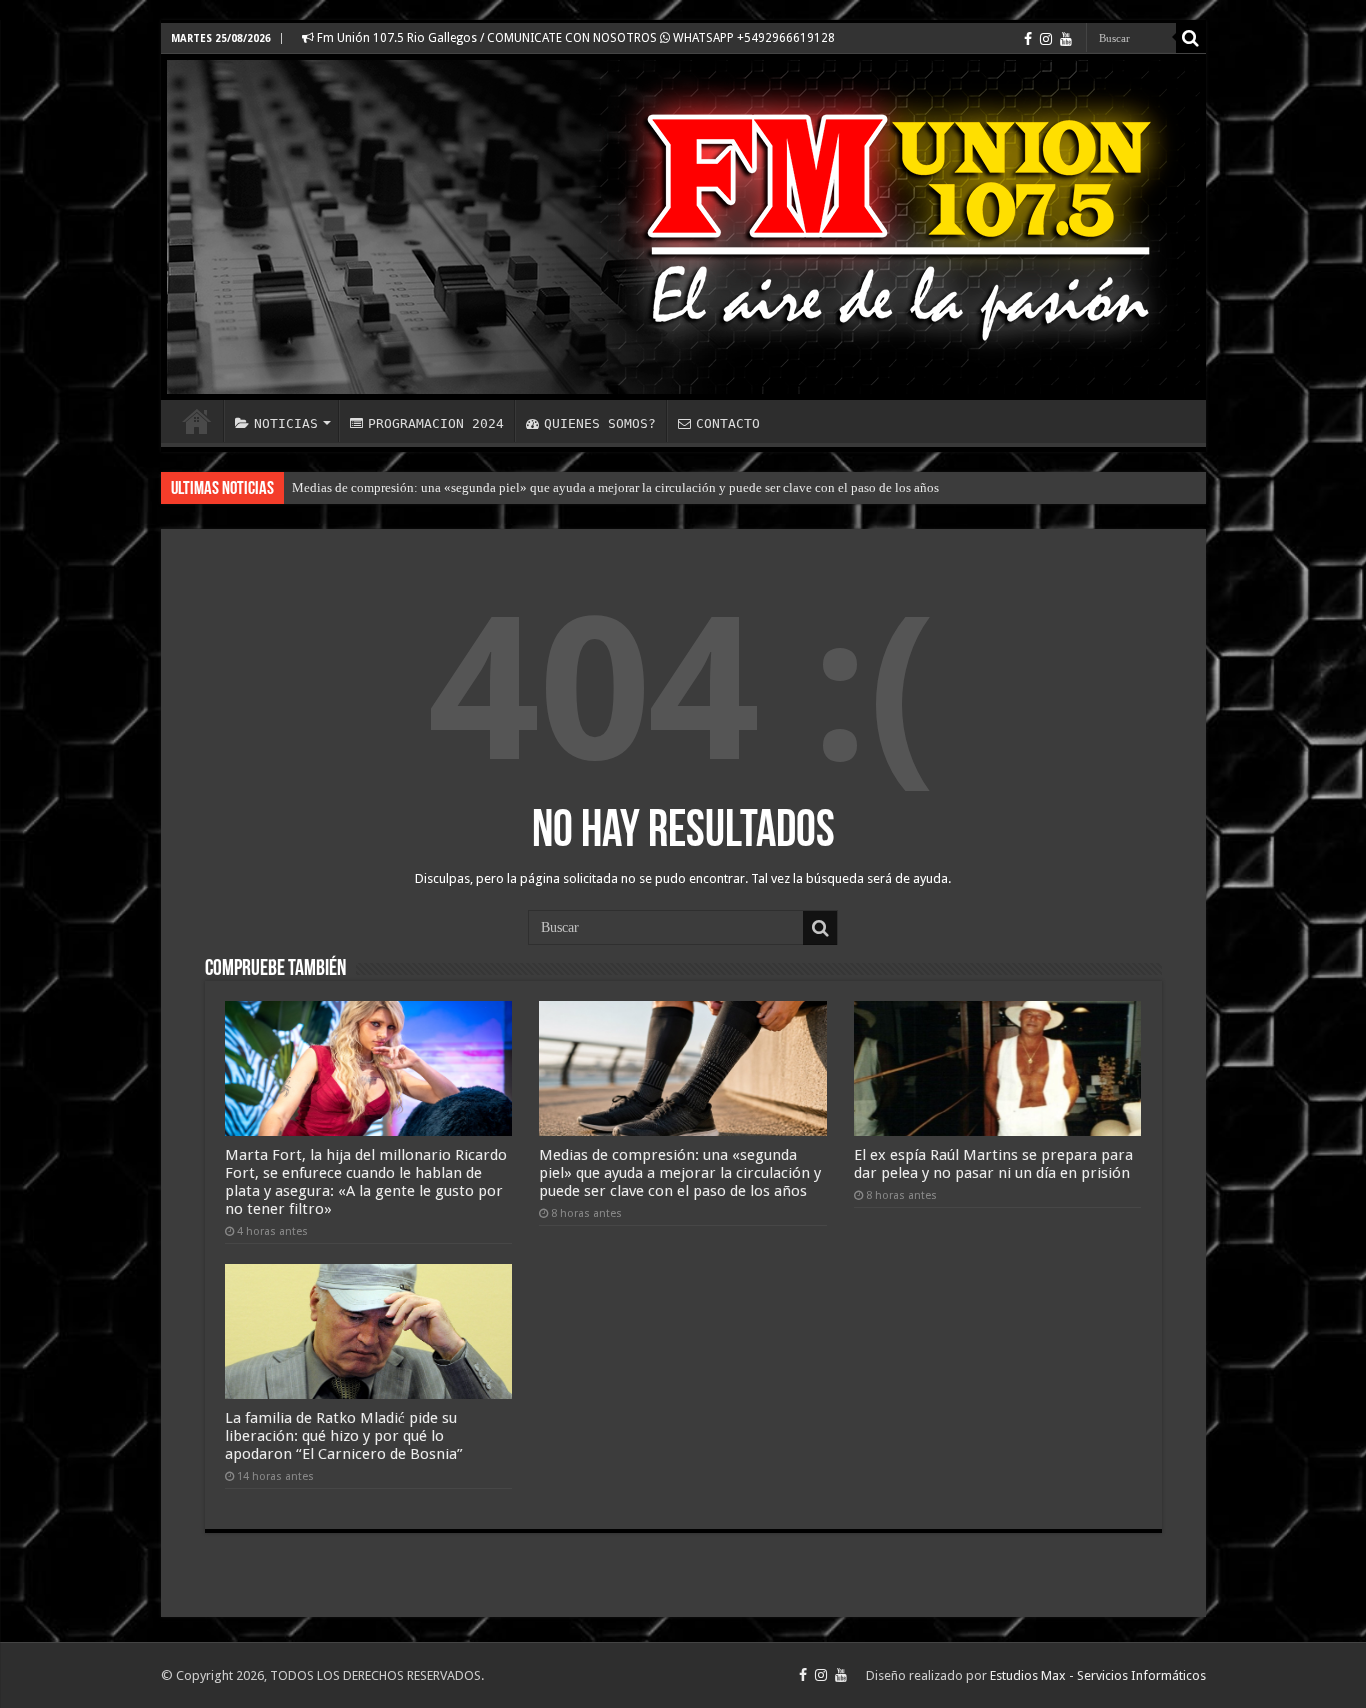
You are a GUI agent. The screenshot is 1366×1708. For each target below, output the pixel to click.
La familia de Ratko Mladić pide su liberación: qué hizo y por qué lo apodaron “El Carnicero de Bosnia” (344, 1436)
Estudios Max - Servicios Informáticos (1098, 1675)
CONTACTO (728, 423)
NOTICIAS (286, 423)
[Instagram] (1046, 39)
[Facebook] (1028, 39)
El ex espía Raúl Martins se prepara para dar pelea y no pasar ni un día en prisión (993, 1164)
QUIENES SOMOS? (600, 423)
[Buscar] (1191, 38)
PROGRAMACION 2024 (436, 423)
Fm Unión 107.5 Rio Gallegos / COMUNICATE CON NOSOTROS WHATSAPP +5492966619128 (574, 38)
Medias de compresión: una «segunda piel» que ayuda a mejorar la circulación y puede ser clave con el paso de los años (615, 487)
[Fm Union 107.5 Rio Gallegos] (683, 227)
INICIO (197, 421)
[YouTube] (1066, 39)
